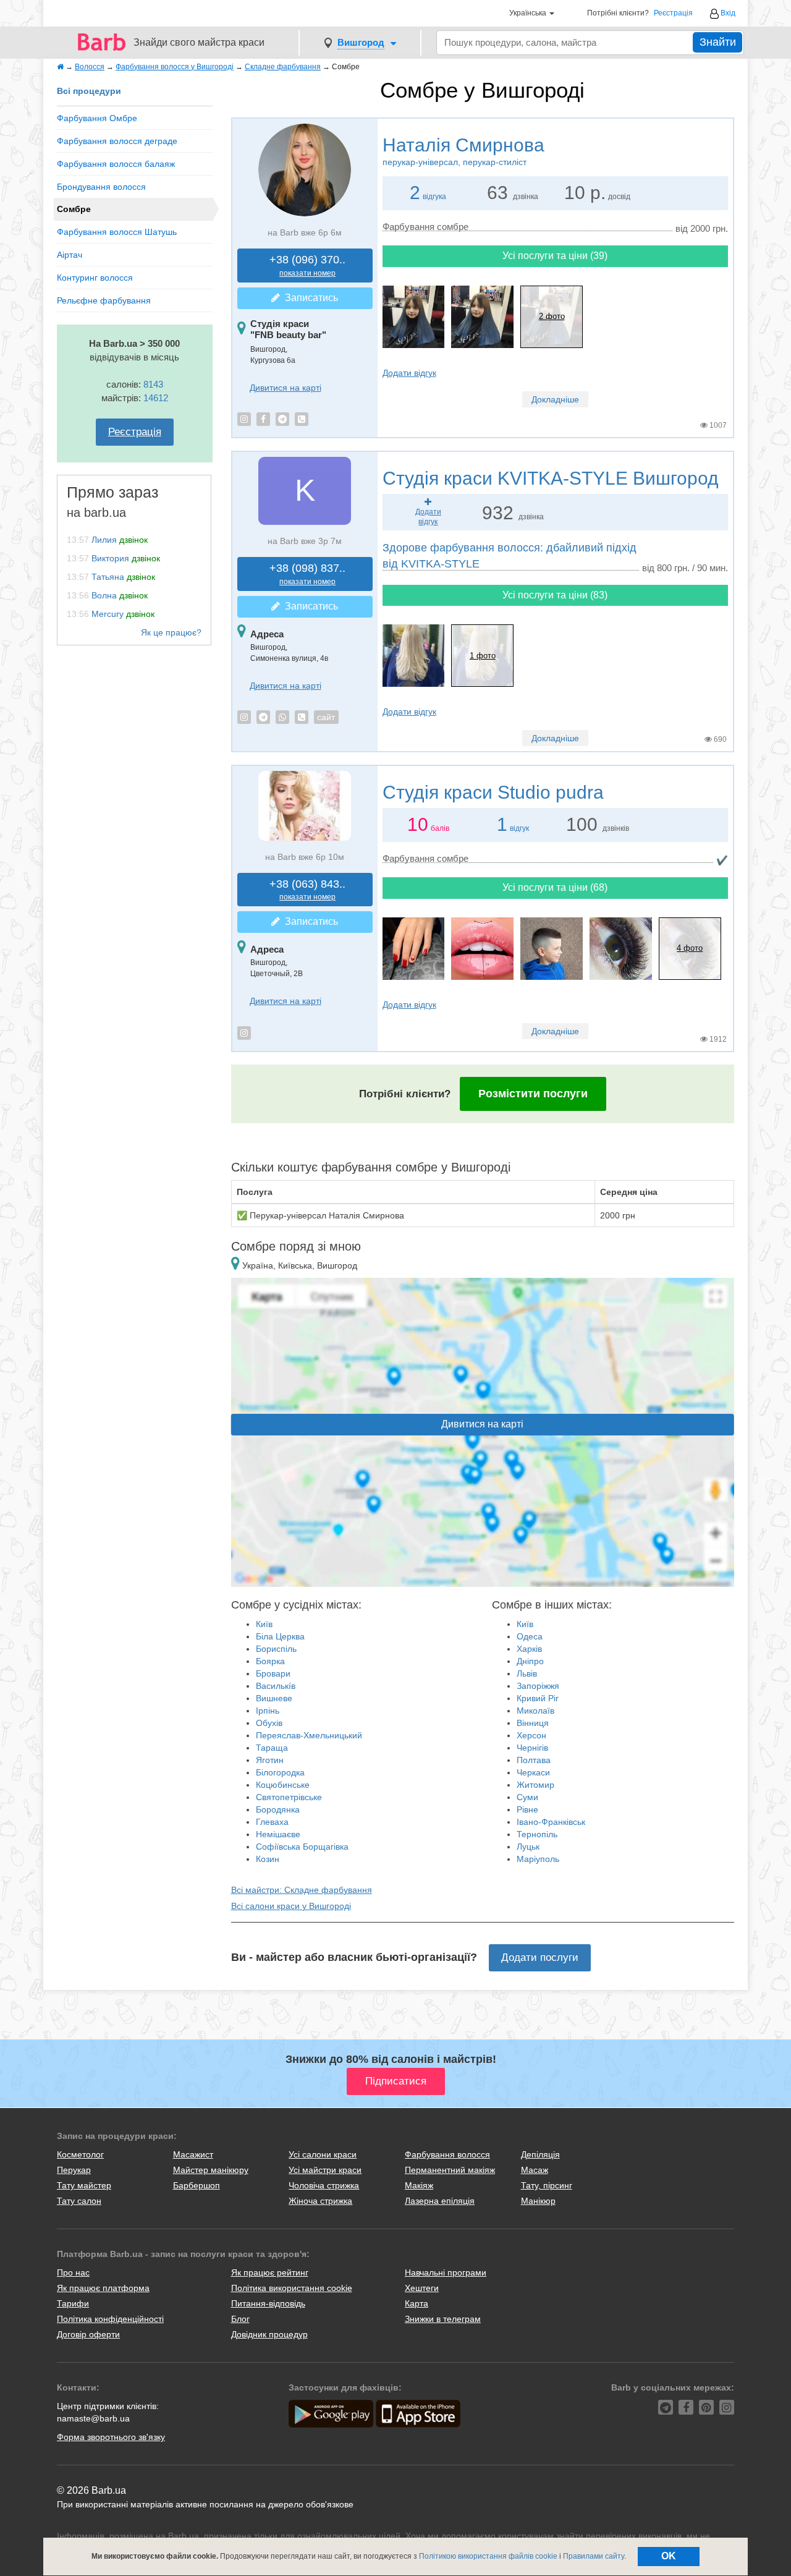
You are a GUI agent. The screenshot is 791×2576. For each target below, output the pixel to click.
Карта (417, 2303)
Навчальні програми (446, 2272)
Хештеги (422, 2288)
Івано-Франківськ (551, 1822)
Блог (240, 2319)
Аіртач (70, 255)
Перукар (74, 2170)
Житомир (535, 1785)
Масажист (193, 2154)
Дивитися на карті (286, 388)
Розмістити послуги (533, 1094)
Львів (527, 1673)
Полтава (534, 1760)
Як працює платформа (103, 2288)
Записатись (309, 298)
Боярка (270, 1661)
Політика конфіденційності (110, 2319)
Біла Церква (280, 1636)
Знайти (718, 42)
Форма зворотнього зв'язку (111, 2437)
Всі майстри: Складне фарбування (302, 1890)
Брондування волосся (101, 187)
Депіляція (540, 2154)
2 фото (552, 316)
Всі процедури (89, 91)
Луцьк (528, 1847)
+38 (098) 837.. (307, 574)
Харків (529, 1649)
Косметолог (80, 2154)
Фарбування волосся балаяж (116, 164)
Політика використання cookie (292, 2288)
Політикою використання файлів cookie (488, 2556)
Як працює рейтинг (270, 2272)
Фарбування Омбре (97, 118)
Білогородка (280, 1772)
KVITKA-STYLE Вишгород (551, 478)
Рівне (527, 1809)
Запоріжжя (538, 1686)
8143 (153, 384)
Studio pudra (493, 792)
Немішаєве (278, 1834)
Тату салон (79, 2201)
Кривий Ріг (538, 1698)
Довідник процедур (269, 2334)
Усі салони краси (323, 2154)
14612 (156, 398)
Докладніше (555, 399)
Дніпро (530, 1661)
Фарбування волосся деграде (117, 141)
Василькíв (276, 1686)
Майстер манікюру (211, 2170)
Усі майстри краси (325, 2170)
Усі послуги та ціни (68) (555, 887)
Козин (268, 1859)
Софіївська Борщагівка (302, 1847)
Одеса (530, 1636)
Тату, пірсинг (547, 2185)
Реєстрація (673, 13)
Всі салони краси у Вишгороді (291, 1906)
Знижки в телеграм (443, 2319)
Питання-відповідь (268, 2303)
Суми (527, 1797)
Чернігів (532, 1748)
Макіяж (419, 2185)
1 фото (483, 656)
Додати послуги (540, 1958)
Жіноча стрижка (320, 2201)
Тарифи (73, 2303)
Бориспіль (276, 1649)
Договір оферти (88, 2334)
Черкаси (533, 1772)
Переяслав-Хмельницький (309, 1735)
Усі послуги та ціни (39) (555, 256)
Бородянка (278, 1809)
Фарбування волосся (447, 2154)
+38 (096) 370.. (307, 266)
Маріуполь (538, 1859)
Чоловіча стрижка (324, 2185)
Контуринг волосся (95, 278)
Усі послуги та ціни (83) (555, 595)
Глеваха (272, 1822)
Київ (264, 1624)
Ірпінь (268, 1711)
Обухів (269, 1723)
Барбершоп (197, 2185)
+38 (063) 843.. (307, 890)
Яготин (270, 1760)
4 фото (690, 948)
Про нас (73, 2272)
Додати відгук (409, 373)
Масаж (535, 2170)
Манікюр (538, 2201)
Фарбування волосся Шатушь (117, 232)
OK (669, 2556)
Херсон (531, 1735)
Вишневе (274, 1698)
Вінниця (533, 1723)
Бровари (273, 1673)
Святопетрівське (289, 1797)
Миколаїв (535, 1711)
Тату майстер (84, 2185)
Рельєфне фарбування (104, 300)
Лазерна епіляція (440, 2201)
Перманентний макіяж (450, 2170)
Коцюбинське (283, 1785)
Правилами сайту (594, 2556)
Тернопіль (537, 1834)
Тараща (272, 1748)
